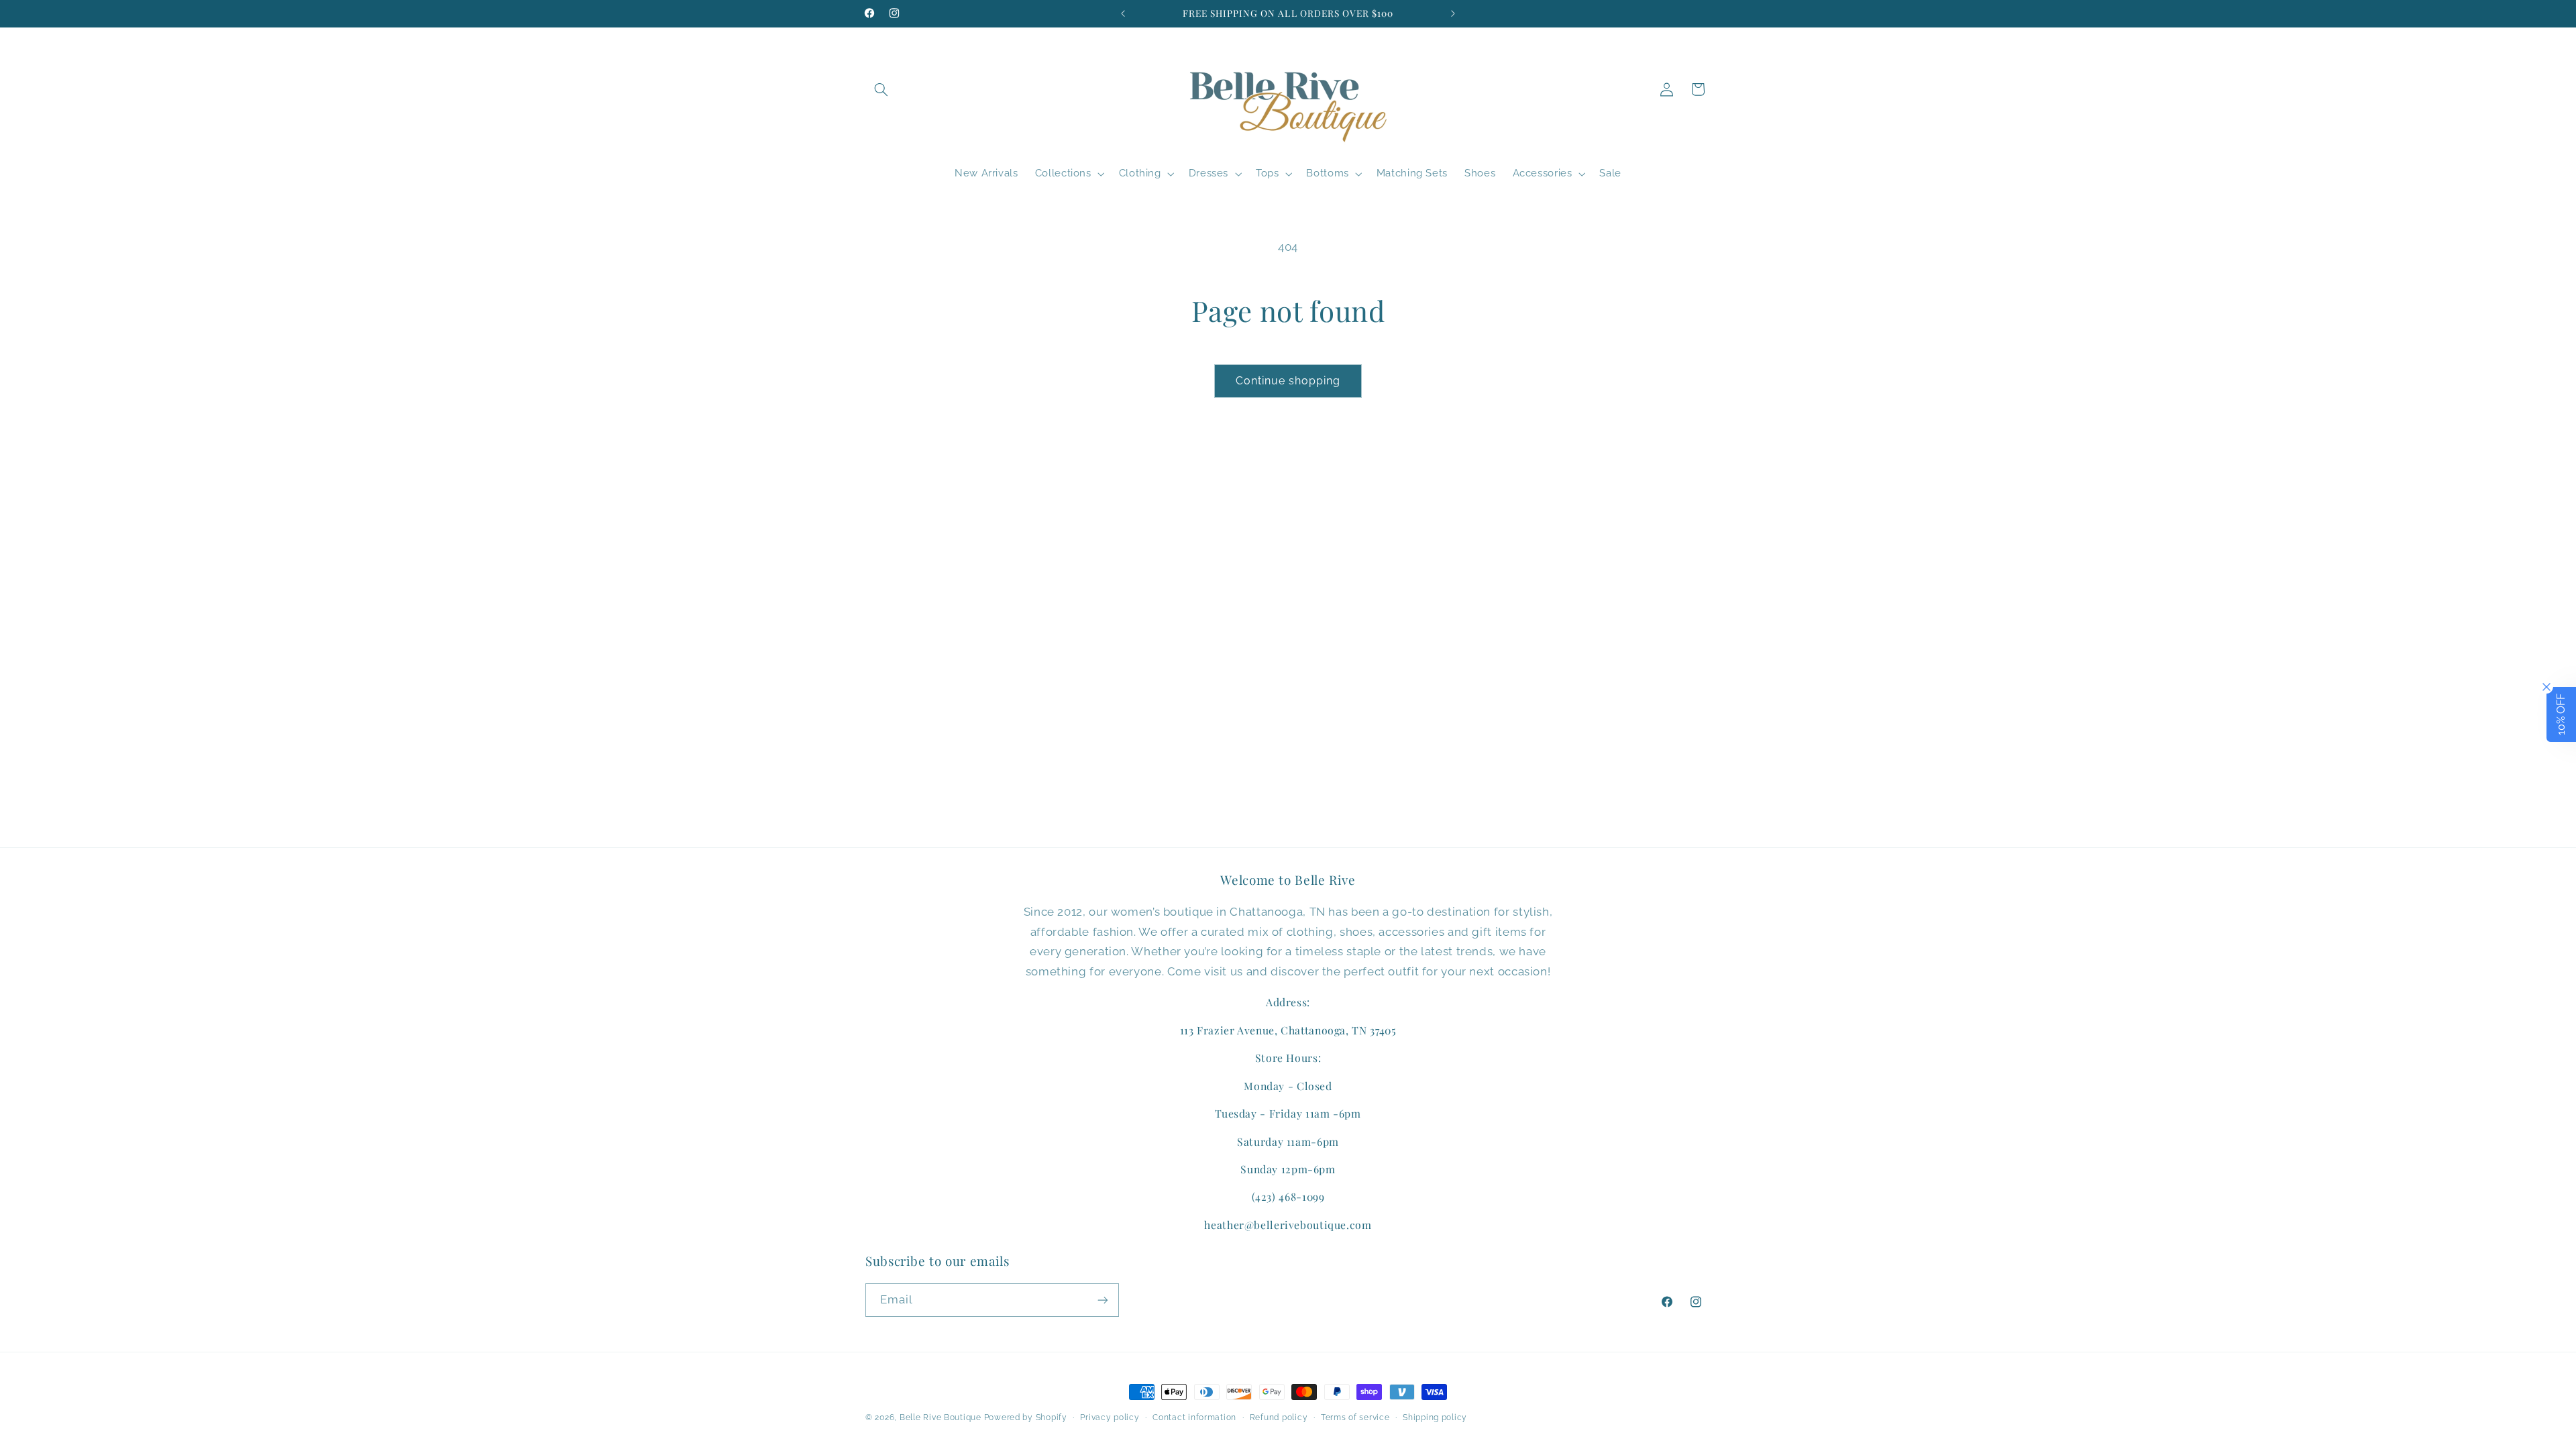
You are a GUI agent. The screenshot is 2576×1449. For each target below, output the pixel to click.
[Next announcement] (1453, 13)
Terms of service (1355, 1417)
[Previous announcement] (1123, 13)
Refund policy (1279, 1417)
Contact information (1194, 1417)
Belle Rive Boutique (941, 1417)
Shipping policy (1435, 1417)
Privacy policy (1110, 1417)
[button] (881, 89)
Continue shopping (1288, 381)
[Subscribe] (1103, 1300)
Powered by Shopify (1026, 1417)
